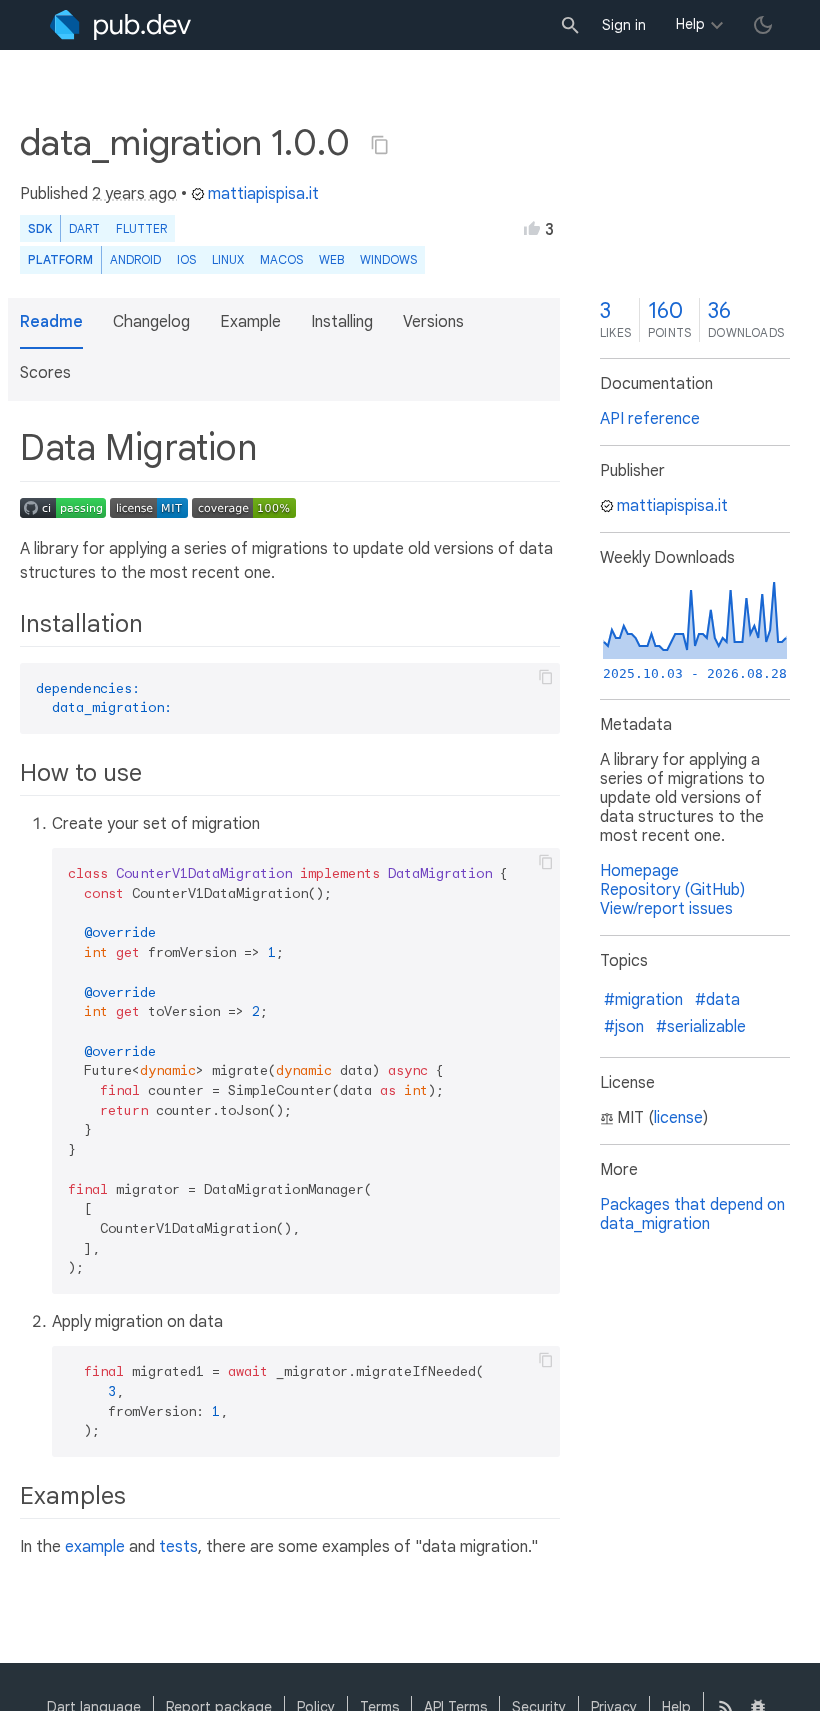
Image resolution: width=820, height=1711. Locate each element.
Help (690, 24)
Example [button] (250, 322)
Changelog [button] (151, 322)
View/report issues (666, 909)
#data (717, 1000)
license (678, 1118)
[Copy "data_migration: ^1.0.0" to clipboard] (380, 145)
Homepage (639, 871)
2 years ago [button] (134, 194)
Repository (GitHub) (672, 890)
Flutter (141, 228)
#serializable (701, 1027)
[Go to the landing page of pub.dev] (120, 25)
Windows (388, 259)
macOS (281, 259)
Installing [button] (342, 322)
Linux (228, 259)
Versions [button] (433, 322)
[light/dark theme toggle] (763, 25)
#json (624, 1027)
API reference (650, 419)
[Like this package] (532, 228)
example (95, 1547)
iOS (186, 259)
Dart (84, 228)
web (331, 259)
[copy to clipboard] (546, 677)
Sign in (624, 25)
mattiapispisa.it (263, 194)
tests (178, 1547)
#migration (643, 1000)
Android (135, 259)
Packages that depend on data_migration (692, 1214)
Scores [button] (45, 373)
